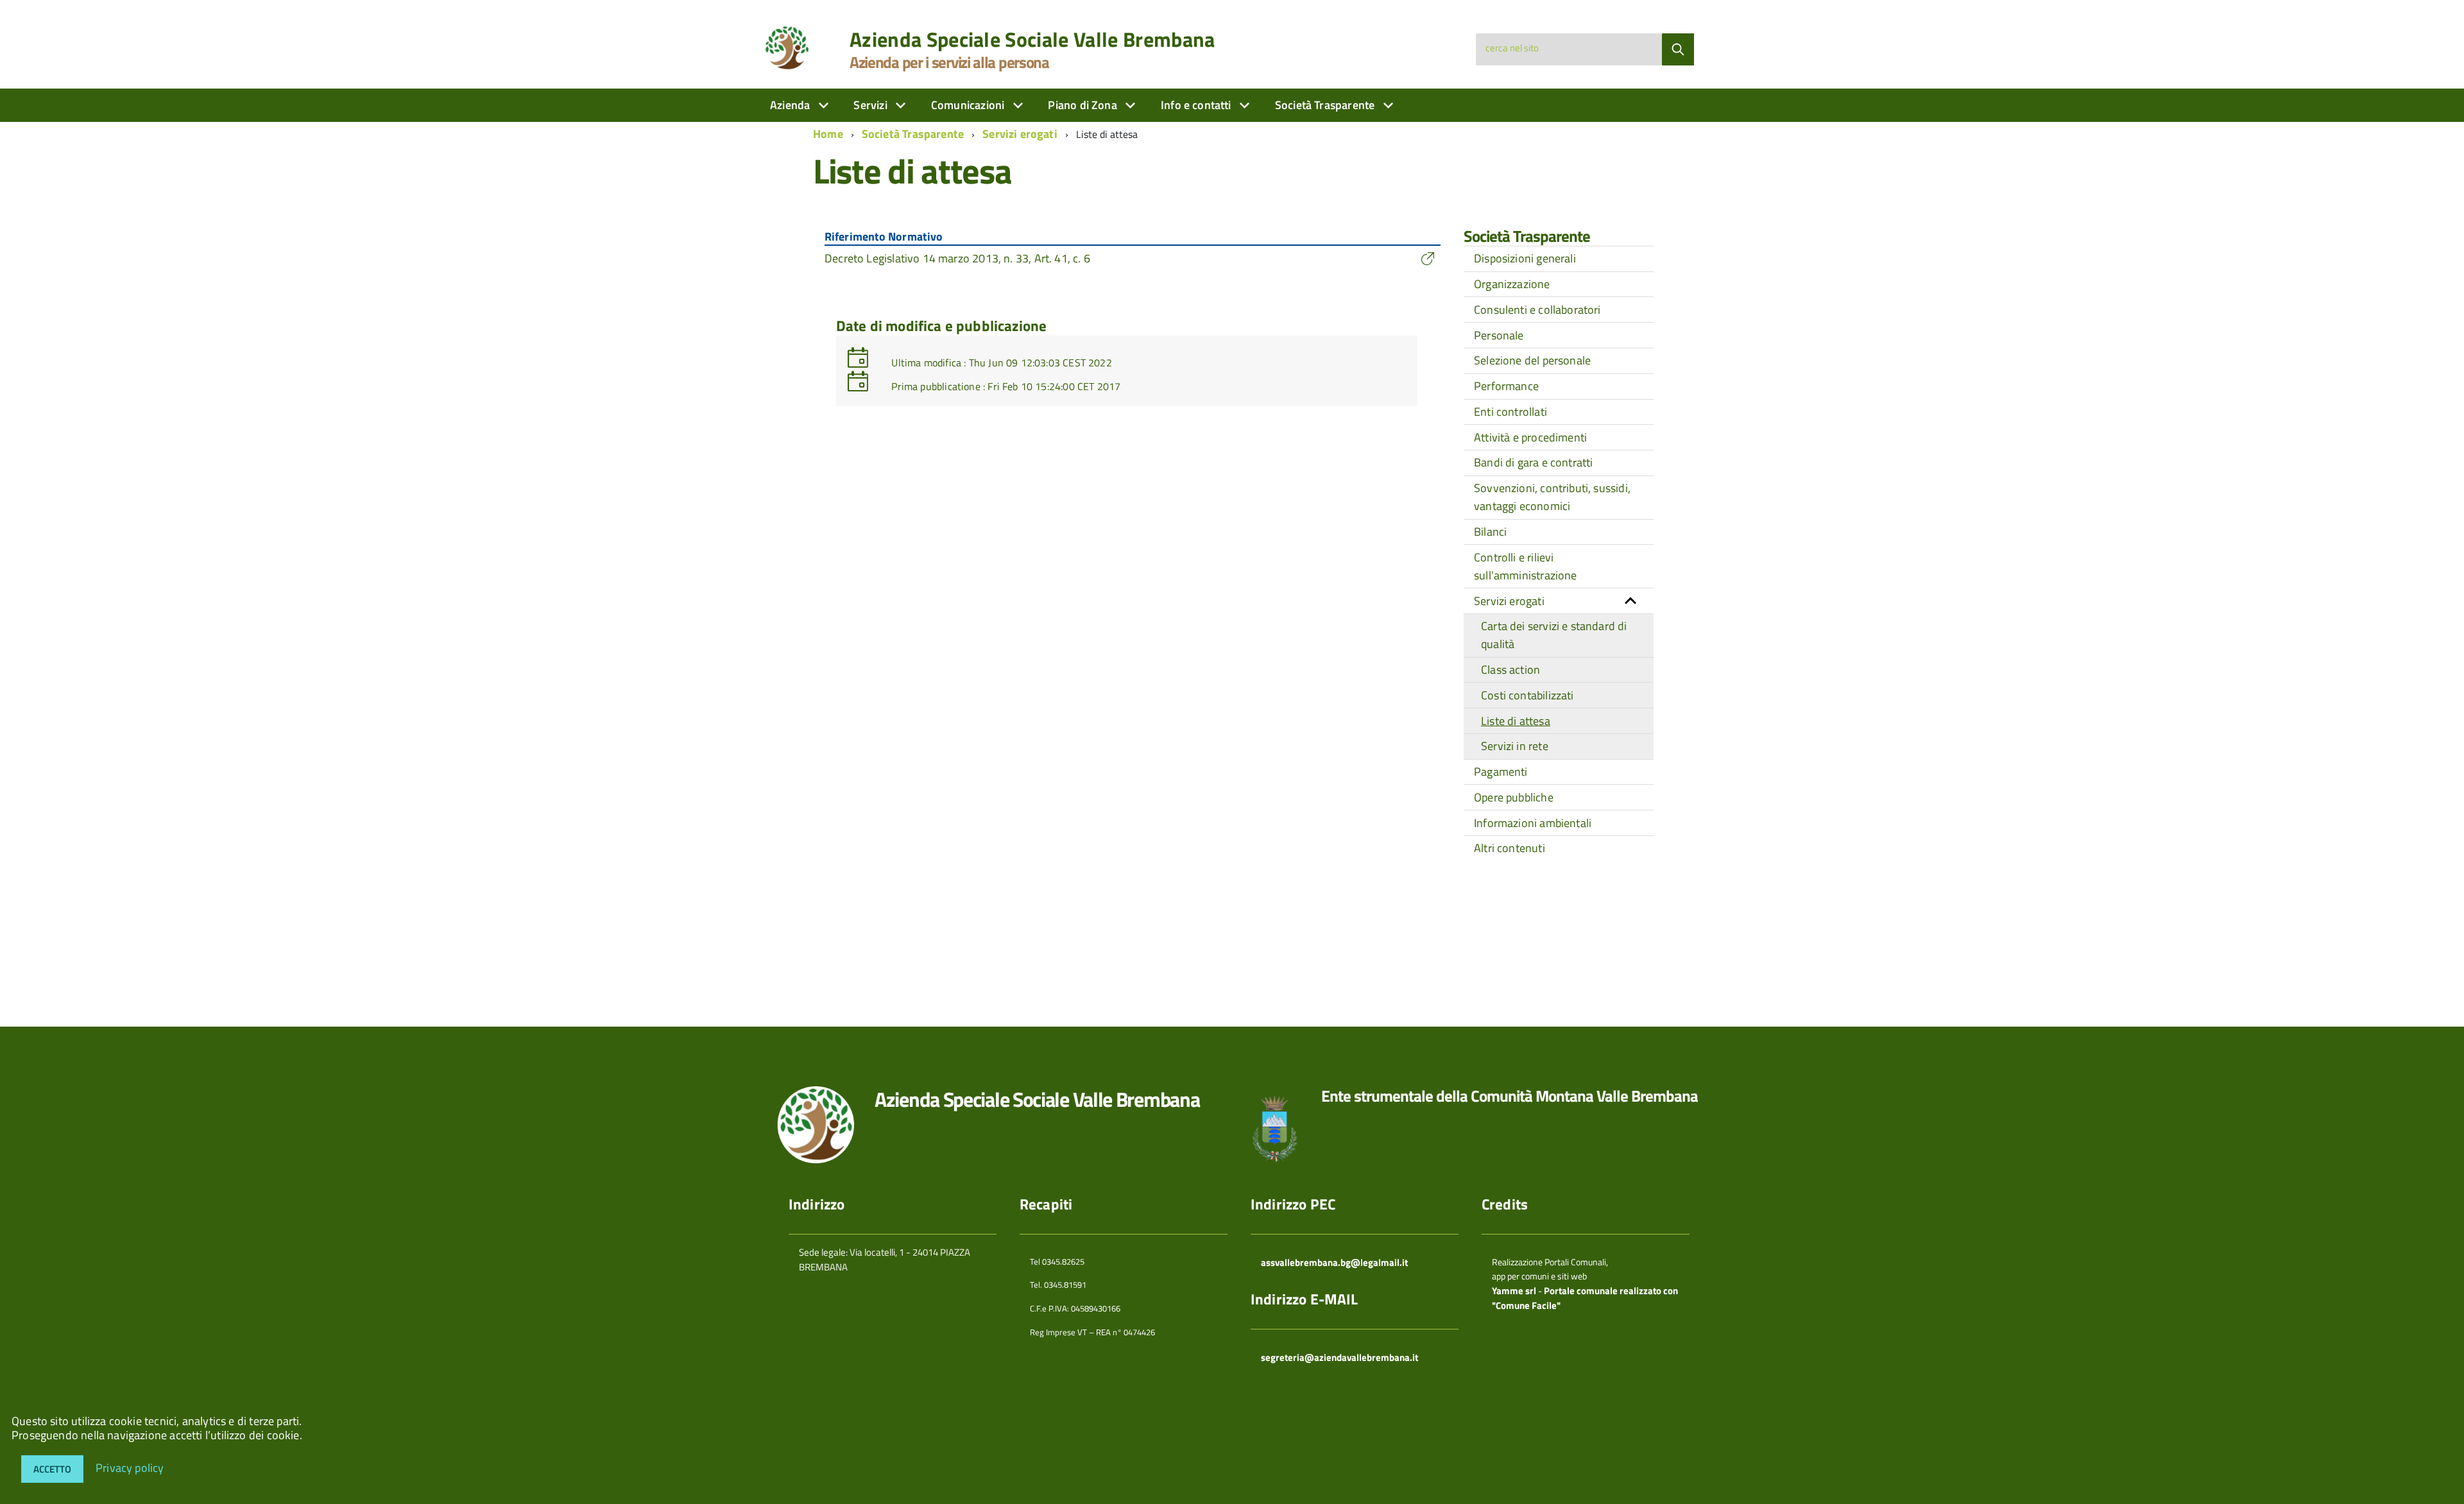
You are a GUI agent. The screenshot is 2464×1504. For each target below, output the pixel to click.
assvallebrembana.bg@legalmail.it (1334, 1262)
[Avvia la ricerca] (1678, 49)
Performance (1506, 386)
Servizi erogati (1020, 134)
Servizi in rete (1515, 746)
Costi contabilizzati (1527, 695)
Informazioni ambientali (1533, 823)
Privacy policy (130, 1467)
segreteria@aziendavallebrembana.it (1339, 1357)
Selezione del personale (1532, 360)
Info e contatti (1197, 105)
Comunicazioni (969, 105)
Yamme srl (1514, 1291)
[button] (1630, 601)
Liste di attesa (1516, 721)
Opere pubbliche (1514, 797)
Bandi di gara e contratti (1534, 462)
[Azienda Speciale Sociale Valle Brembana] (790, 47)
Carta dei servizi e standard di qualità (1554, 635)
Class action (1510, 670)
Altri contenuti (1510, 848)
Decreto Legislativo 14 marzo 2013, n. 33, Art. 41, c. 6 (957, 258)
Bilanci (1490, 532)
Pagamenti (1501, 772)
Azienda (791, 105)
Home (828, 134)
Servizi (871, 105)
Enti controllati (1510, 412)
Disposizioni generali (1525, 258)
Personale (1499, 335)
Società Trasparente (1326, 105)
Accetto (52, 1469)
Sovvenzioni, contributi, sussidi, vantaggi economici (1552, 497)
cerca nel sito (1512, 48)
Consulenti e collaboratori (1537, 310)
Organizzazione (1512, 284)
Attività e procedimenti (1530, 437)
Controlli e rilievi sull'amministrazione (1526, 566)
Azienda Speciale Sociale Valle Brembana (1032, 39)
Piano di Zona (1084, 105)
